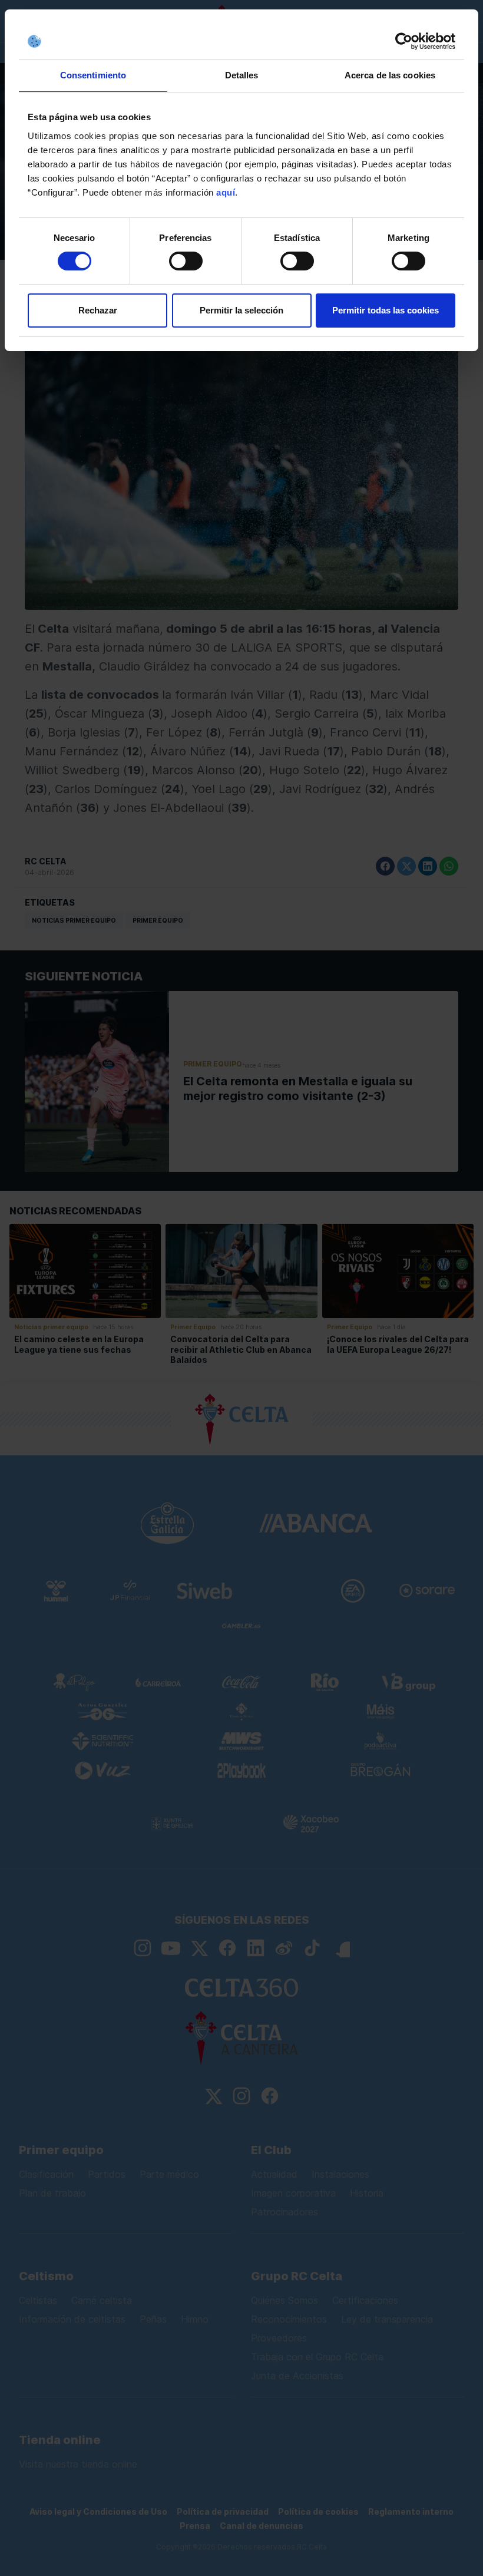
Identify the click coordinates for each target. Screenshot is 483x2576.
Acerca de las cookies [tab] (390, 75)
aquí (226, 192)
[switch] (186, 261)
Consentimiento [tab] (93, 75)
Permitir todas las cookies (386, 310)
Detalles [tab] (242, 75)
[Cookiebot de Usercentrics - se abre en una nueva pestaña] (404, 41)
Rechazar (98, 310)
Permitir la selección (241, 310)
